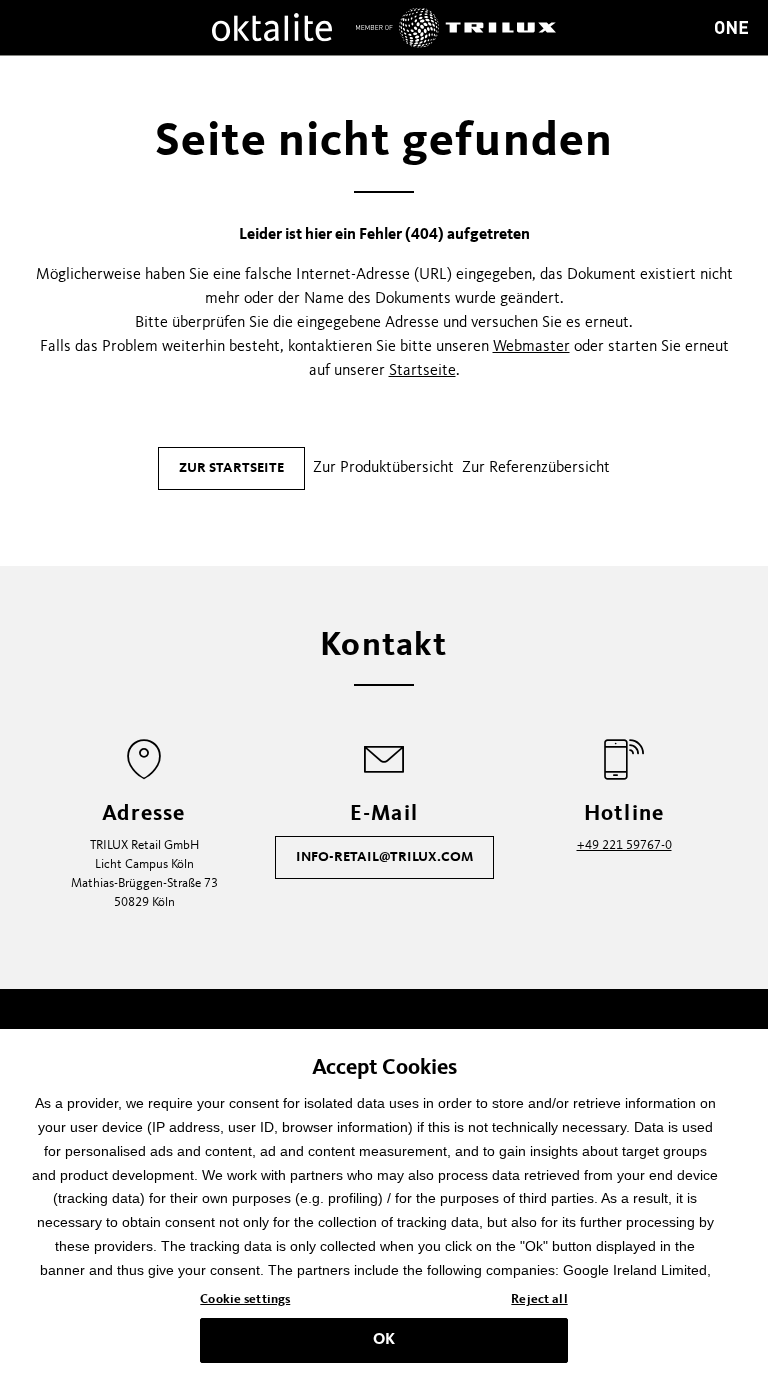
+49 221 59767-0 (624, 845)
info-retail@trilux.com (384, 857)
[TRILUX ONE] (731, 28)
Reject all (539, 1299)
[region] (384, 1208)
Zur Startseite (231, 468)
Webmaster (531, 347)
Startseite (422, 371)
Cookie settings (245, 1299)
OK (384, 1340)
